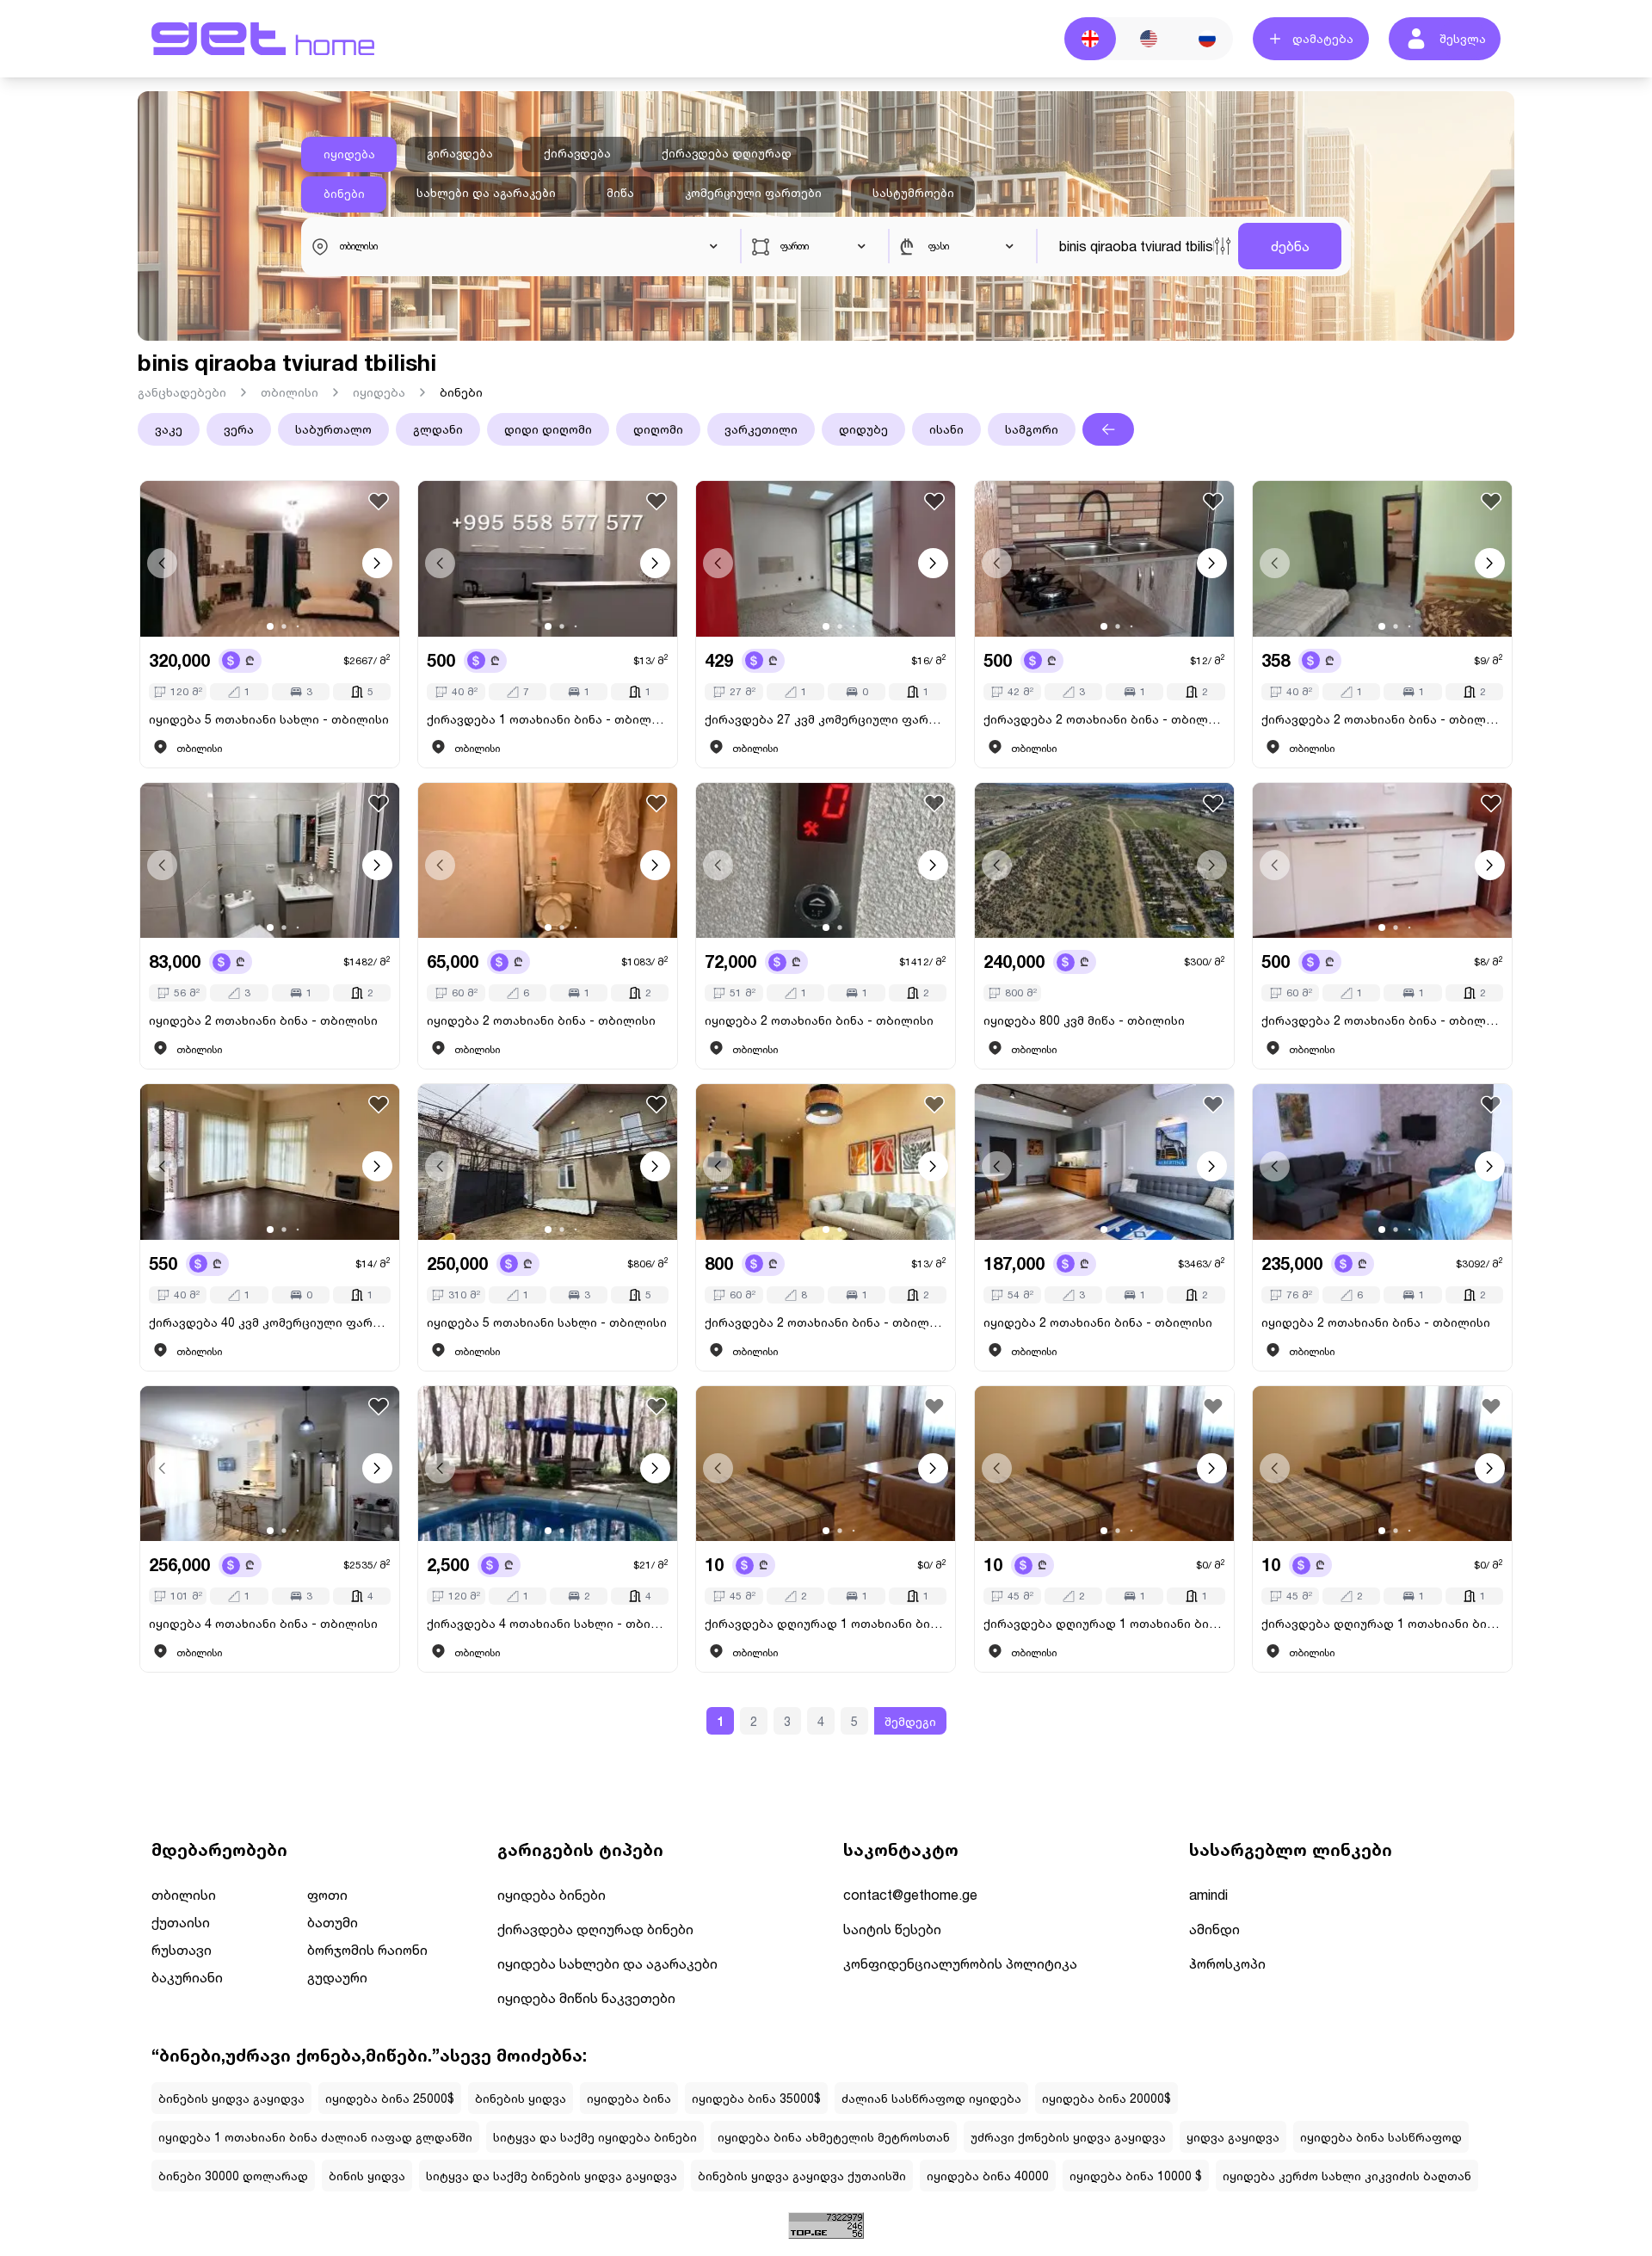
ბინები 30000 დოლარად (233, 2176)
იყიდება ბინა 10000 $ (1136, 2176)
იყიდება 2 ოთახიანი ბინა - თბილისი (263, 1020)
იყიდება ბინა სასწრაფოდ (1381, 2137)
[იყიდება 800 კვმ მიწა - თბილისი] (1104, 861)
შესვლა (1463, 38)
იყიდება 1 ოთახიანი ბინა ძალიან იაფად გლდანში (315, 2137)
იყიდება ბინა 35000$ (756, 2098)
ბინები (344, 194)
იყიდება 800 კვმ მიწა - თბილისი (1084, 1020)
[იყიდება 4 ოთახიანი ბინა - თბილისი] (270, 1464)
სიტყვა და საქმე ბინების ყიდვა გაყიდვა (552, 2176)
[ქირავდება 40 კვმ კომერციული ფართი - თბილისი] (270, 1162)
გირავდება (460, 153)
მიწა (620, 193)
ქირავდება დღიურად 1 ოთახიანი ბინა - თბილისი (826, 1623)
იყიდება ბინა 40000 (988, 2176)
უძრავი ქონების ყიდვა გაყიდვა (1068, 2137)
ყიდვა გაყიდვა (1233, 2137)
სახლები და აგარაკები (486, 193)
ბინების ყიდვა (521, 2098)
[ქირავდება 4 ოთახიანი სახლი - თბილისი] (548, 1464)
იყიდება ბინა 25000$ (390, 2098)
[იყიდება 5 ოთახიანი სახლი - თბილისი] (270, 559)
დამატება (1323, 38)
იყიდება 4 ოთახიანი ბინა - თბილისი (263, 1623)
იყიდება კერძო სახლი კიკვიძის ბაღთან (1347, 2176)
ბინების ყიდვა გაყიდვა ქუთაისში (802, 2176)
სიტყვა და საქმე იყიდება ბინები (595, 2137)
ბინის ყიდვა (367, 2176)
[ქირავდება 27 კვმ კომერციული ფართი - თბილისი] (826, 559)
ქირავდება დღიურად (727, 153)
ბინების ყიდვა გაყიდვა (231, 2098)
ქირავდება (577, 153)
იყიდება (349, 154)
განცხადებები (182, 392)
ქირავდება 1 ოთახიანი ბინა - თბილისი (548, 719)
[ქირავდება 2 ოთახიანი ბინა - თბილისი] (1104, 559)
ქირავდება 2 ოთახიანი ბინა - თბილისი (1104, 719)
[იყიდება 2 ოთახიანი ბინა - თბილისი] (270, 861)
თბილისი (290, 392)
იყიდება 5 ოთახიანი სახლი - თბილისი (269, 719)
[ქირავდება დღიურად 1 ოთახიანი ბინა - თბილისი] (826, 1464)
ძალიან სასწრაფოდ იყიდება (931, 2098)
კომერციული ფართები (753, 193)
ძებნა (1290, 246)
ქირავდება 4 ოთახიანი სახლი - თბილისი (548, 1623)
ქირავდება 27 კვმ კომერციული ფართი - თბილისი (826, 719)
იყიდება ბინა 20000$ (1106, 2098)
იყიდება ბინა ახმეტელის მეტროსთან (834, 2137)
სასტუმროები (913, 193)
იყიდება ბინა (629, 2098)
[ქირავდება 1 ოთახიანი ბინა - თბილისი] (548, 559)
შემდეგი (910, 1721)
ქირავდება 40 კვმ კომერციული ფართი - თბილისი (270, 1322)
